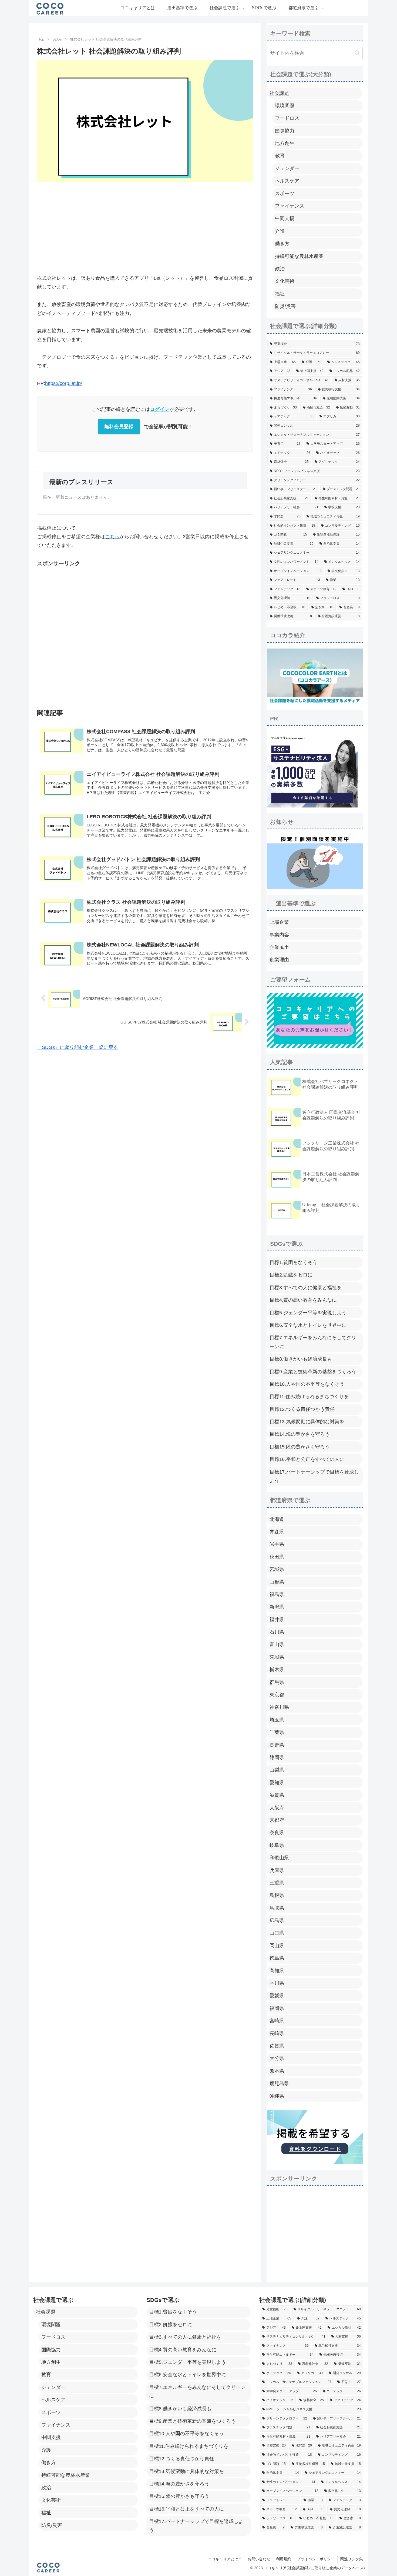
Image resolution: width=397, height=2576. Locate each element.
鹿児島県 (279, 2083)
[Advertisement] (145, 227)
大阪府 (277, 1808)
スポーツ (285, 194)
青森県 (277, 1532)
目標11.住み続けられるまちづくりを (309, 1397)
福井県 (277, 1620)
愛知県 (277, 1783)
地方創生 (285, 143)
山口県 (277, 1933)
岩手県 (277, 1544)
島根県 (277, 1895)
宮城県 (277, 1569)
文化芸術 (285, 281)
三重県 (277, 1883)
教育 (280, 156)
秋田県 (277, 1557)
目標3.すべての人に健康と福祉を (306, 1288)
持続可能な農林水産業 (299, 256)
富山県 (277, 1644)
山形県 (277, 1582)
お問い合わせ (259, 2559)
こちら (112, 537)
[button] (357, 53)
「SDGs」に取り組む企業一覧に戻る (78, 1047)
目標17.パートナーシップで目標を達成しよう (314, 1476)
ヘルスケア (287, 181)
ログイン (160, 409)
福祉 (280, 294)
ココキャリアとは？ (225, 2559)
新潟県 (277, 1607)
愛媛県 (277, 1996)
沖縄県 (277, 2096)
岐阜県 (277, 1845)
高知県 (277, 1971)
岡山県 (277, 1946)
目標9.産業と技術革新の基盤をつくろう (313, 1372)
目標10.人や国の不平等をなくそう (307, 1384)
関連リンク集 (352, 2559)
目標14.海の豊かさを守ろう (300, 1434)
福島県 (277, 1594)
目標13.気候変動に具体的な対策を (307, 1422)
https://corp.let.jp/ (64, 383)
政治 (280, 269)
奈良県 (277, 1833)
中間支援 (285, 218)
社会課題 (279, 93)
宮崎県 (277, 2021)
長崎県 (277, 2033)
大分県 (277, 2058)
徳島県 (277, 1958)
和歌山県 (279, 1858)
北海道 (277, 1519)
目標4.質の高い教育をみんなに (303, 1300)
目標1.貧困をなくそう (293, 1262)
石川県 (277, 1632)
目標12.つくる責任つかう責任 (302, 1409)
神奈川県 (279, 1707)
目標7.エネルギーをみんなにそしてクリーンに (313, 1342)
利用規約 (284, 2559)
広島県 (277, 1920)
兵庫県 (277, 1870)
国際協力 (285, 131)
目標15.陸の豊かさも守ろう (300, 1447)
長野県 (277, 1745)
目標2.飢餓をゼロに (291, 1275)
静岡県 (277, 1757)
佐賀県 (277, 2046)
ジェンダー (287, 168)
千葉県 (277, 1732)
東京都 (277, 1695)
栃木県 (277, 1670)
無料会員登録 (119, 427)
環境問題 (285, 106)
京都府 (277, 1820)
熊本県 (277, 2071)
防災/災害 (285, 306)
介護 (280, 231)
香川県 (277, 1983)
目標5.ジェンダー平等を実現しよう (308, 1313)
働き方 (282, 244)
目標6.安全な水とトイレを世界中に (308, 1325)
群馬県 (277, 1682)
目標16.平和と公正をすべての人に (307, 1459)
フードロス (287, 118)
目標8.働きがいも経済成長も (301, 1359)
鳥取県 (277, 1908)
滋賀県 (277, 1795)
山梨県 (277, 1770)
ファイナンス (290, 206)
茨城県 (277, 1657)
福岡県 (277, 2008)
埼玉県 (277, 1720)
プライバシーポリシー (316, 2559)
